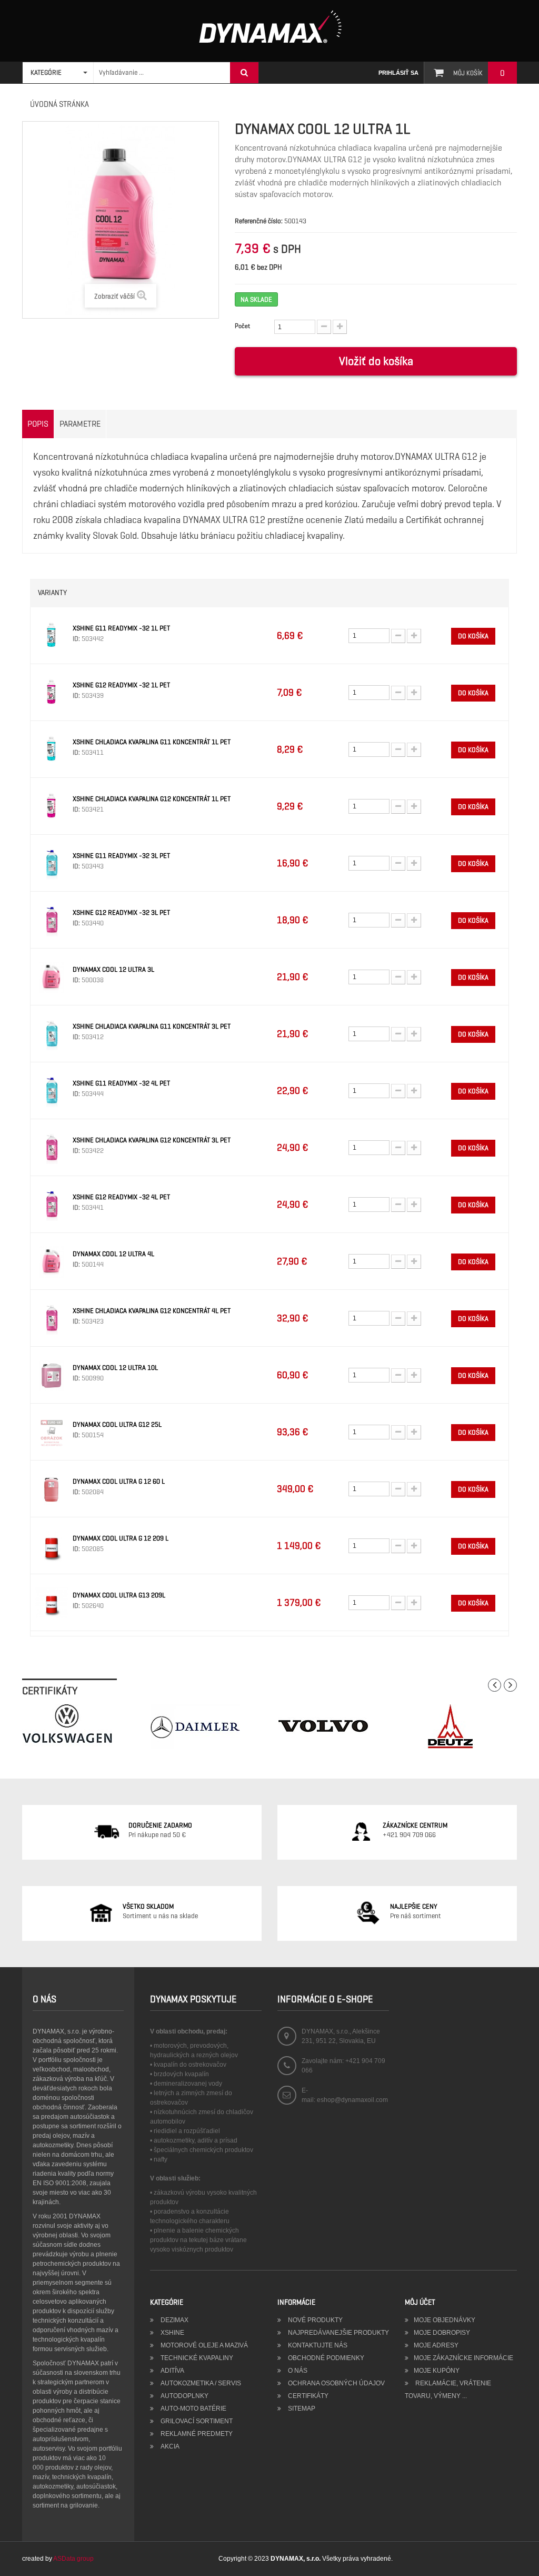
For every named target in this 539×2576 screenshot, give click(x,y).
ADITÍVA (172, 2371)
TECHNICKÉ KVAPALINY (196, 2358)
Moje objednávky (445, 2320)
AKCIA (169, 2446)
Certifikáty (307, 2396)
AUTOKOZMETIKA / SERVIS (200, 2383)
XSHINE (172, 2333)
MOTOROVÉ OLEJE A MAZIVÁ (203, 2345)
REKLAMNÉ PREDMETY (196, 2434)
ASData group (73, 2559)
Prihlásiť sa (398, 73)
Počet (242, 326)
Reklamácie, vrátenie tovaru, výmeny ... (448, 2390)
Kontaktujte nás (317, 2345)
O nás (297, 2371)
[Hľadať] (244, 73)
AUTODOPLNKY (184, 2396)
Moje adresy (436, 2345)
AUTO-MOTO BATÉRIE (193, 2409)
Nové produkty (315, 2320)
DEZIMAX (174, 2320)
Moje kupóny (437, 2371)
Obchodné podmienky (325, 2358)
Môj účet (420, 2302)
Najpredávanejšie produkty (338, 2333)
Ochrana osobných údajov (336, 2383)
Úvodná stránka (59, 104)
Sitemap (301, 2409)
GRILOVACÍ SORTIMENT (196, 2421)
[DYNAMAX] (270, 27)
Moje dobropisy (442, 2333)
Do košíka (473, 636)
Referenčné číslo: (259, 221)
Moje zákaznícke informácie (463, 2358)
